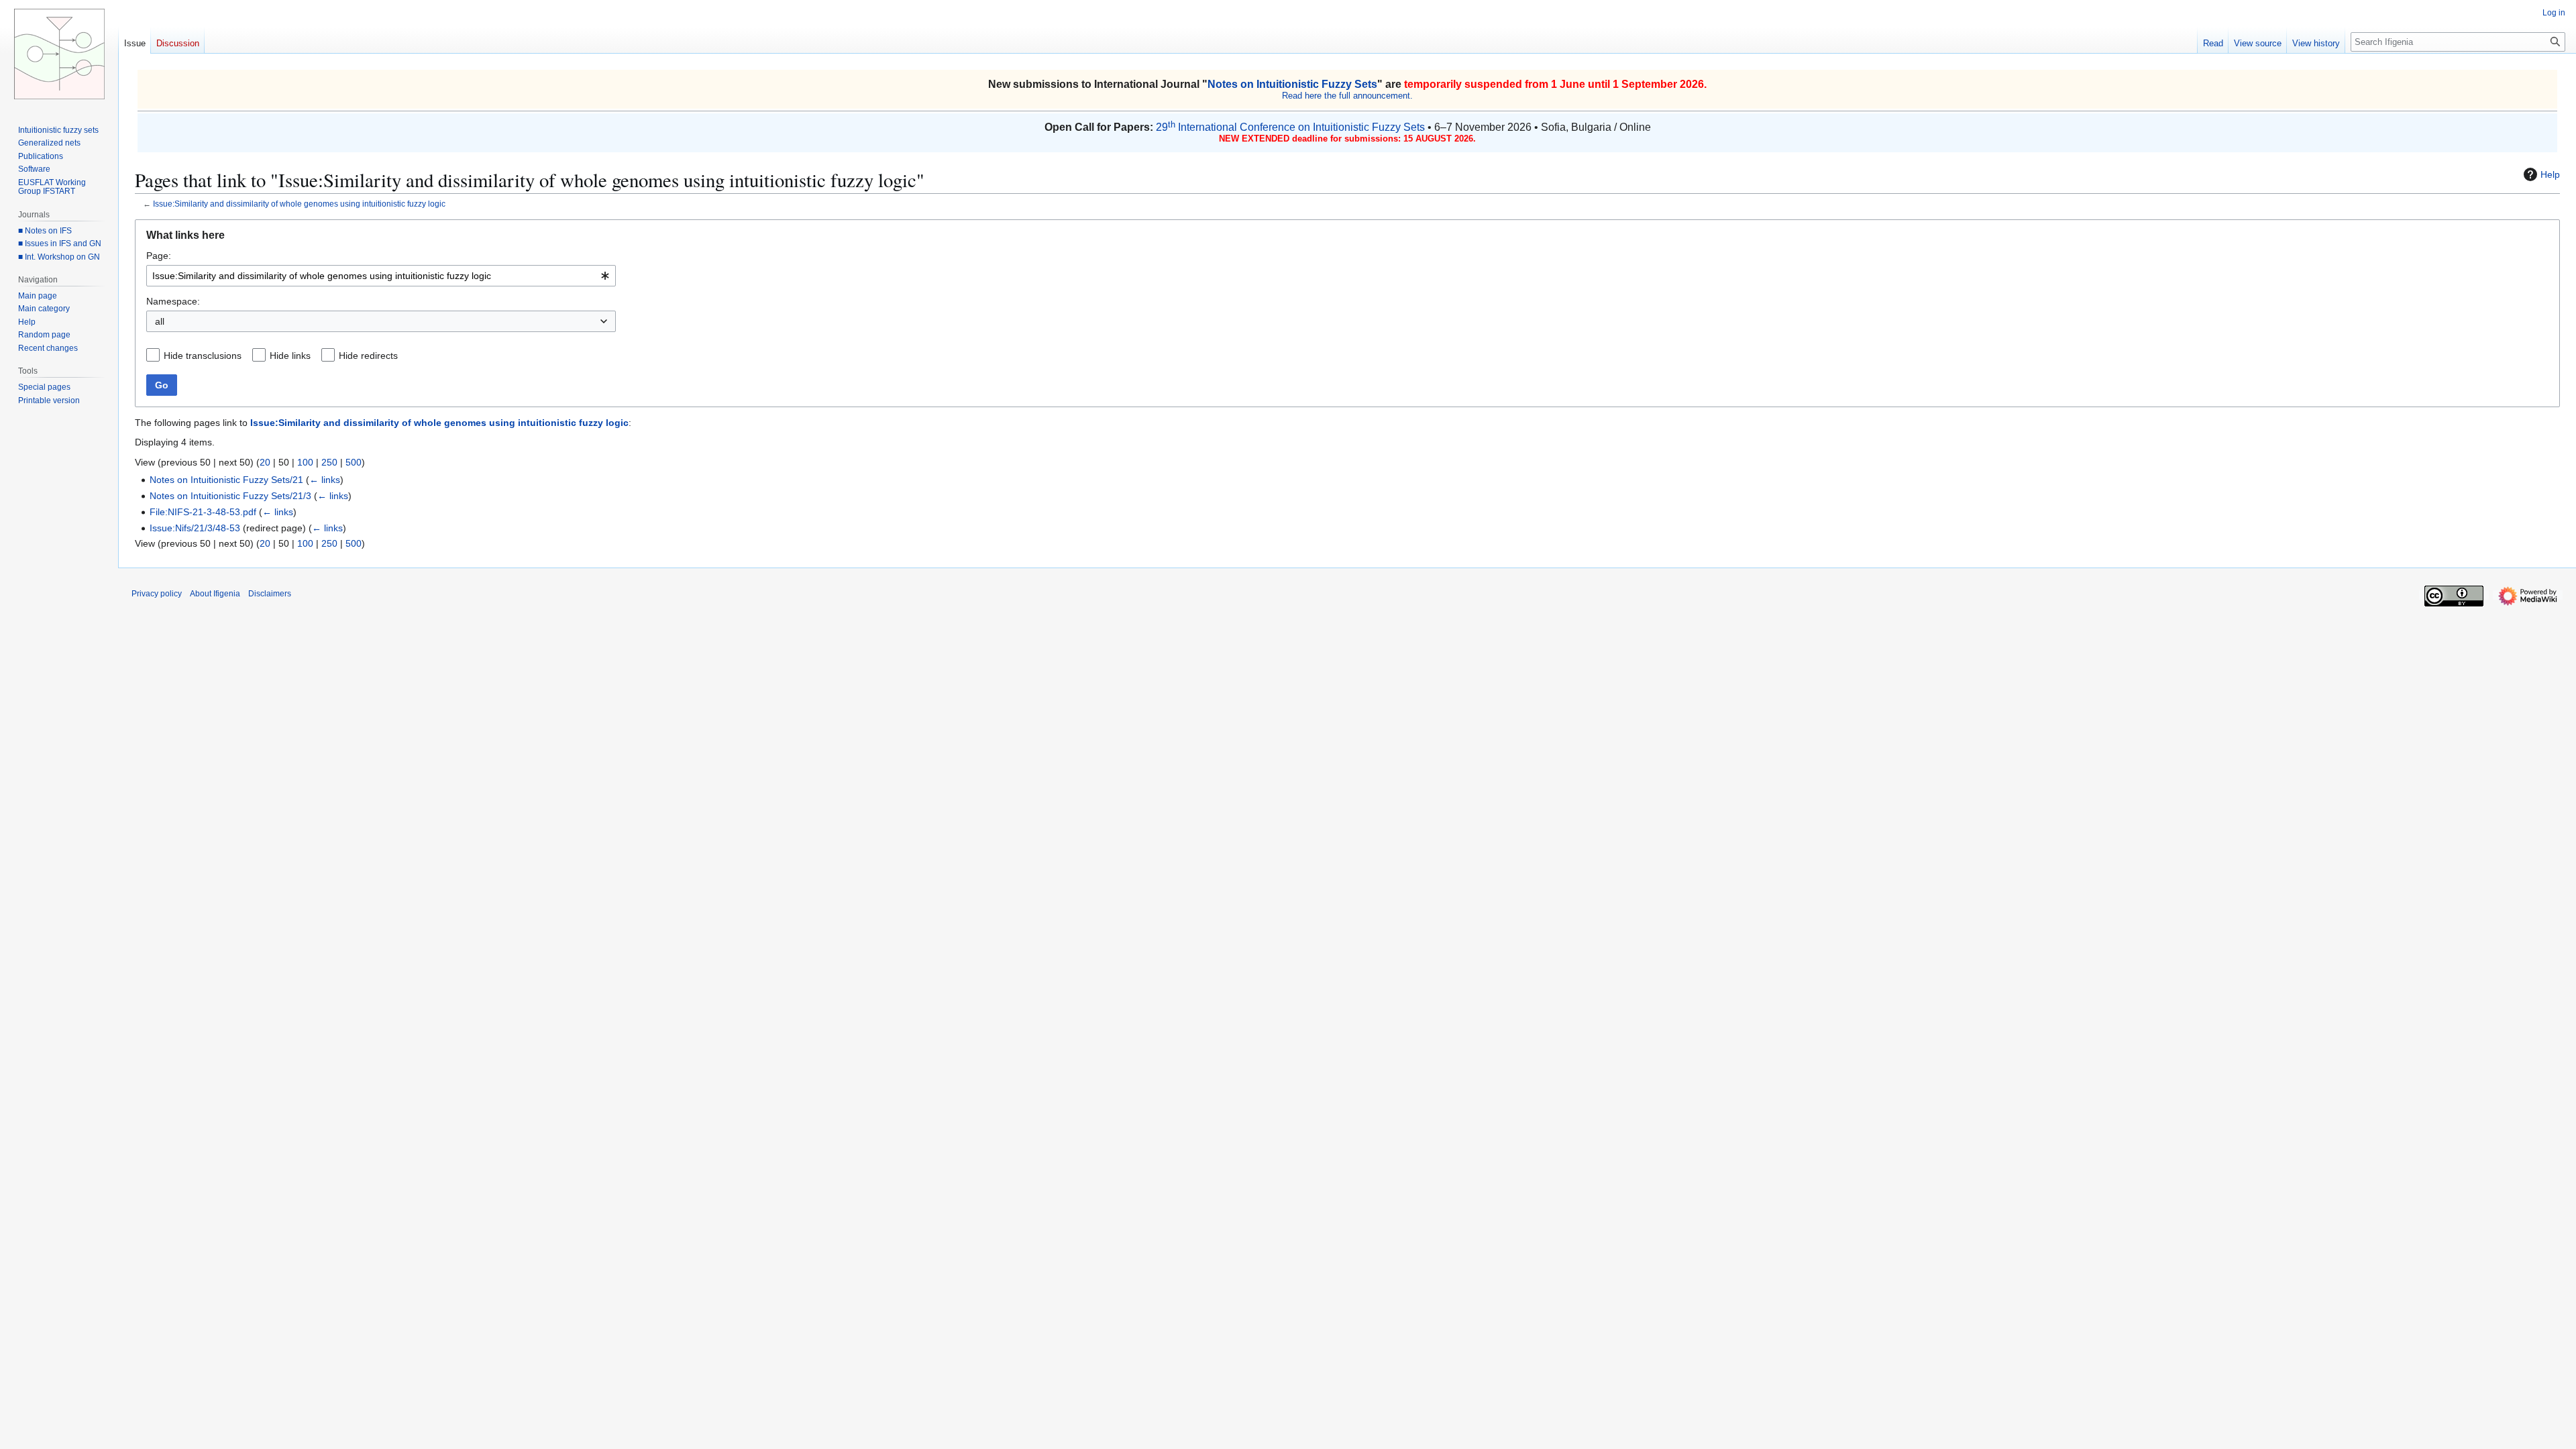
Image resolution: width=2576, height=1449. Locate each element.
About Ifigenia (215, 594)
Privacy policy (157, 594)
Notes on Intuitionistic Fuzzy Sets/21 (226, 480)
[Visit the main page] (59, 54)
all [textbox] (160, 321)
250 (329, 462)
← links (325, 480)
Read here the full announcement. (1347, 96)
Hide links (290, 356)
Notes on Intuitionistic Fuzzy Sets (1292, 84)
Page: (159, 256)
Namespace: (173, 301)
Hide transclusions (203, 356)
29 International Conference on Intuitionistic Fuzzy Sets (1290, 127)
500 (354, 462)
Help (2550, 174)
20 (265, 462)
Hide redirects (368, 356)
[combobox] (381, 276)
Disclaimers (270, 594)
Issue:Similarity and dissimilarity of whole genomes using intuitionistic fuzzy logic (299, 204)
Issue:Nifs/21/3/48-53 (195, 528)
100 (305, 462)
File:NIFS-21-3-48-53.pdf (203, 512)
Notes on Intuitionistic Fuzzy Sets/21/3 (230, 496)
